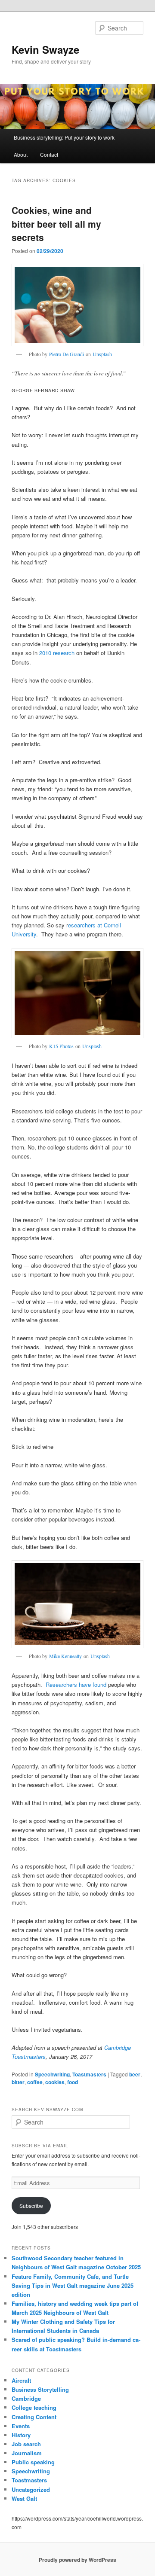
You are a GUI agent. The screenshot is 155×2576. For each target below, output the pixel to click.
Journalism (27, 2453)
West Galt (24, 2498)
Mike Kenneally (65, 1656)
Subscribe (31, 2206)
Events (21, 2426)
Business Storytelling (40, 2389)
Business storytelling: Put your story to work (64, 137)
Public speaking (33, 2462)
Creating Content (34, 2417)
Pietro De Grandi (67, 354)
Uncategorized (31, 2489)
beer (135, 2074)
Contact (49, 154)
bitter (18, 2082)
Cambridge (26, 2398)
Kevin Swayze (45, 49)
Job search (26, 2444)
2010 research (57, 653)
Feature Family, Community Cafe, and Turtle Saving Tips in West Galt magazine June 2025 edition (73, 2285)
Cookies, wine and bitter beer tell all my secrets (56, 224)
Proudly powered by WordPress (77, 2560)
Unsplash (102, 354)
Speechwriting (52, 2074)
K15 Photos (61, 1046)
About (21, 154)
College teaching (34, 2407)
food (73, 2082)
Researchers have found (76, 1684)
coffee (35, 2082)
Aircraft (21, 2380)
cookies (55, 2082)
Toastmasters (89, 2074)
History (21, 2435)
